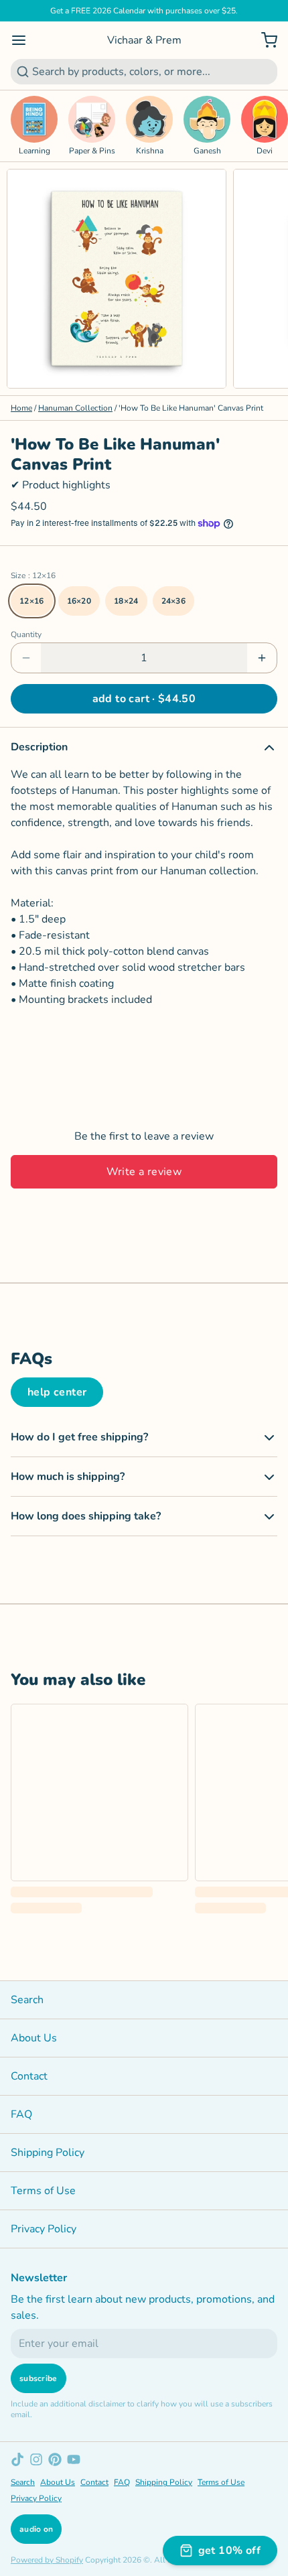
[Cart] (264, 40)
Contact (29, 2076)
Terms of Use (43, 2191)
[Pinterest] (55, 2459)
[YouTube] (74, 2459)
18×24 (126, 601)
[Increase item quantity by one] (262, 658)
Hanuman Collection (75, 408)
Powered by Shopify (47, 2560)
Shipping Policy (48, 2153)
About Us (34, 2038)
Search (27, 2000)
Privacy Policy (44, 2229)
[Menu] (24, 40)
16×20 (79, 601)
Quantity (26, 634)
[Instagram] (36, 2459)
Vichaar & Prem (144, 40)
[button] (144, 699)
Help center (57, 1392)
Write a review (144, 1172)
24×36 (174, 601)
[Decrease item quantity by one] (26, 658)
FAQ (21, 2114)
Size (33, 575)
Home (21, 408)
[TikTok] (17, 2459)
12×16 (32, 601)
